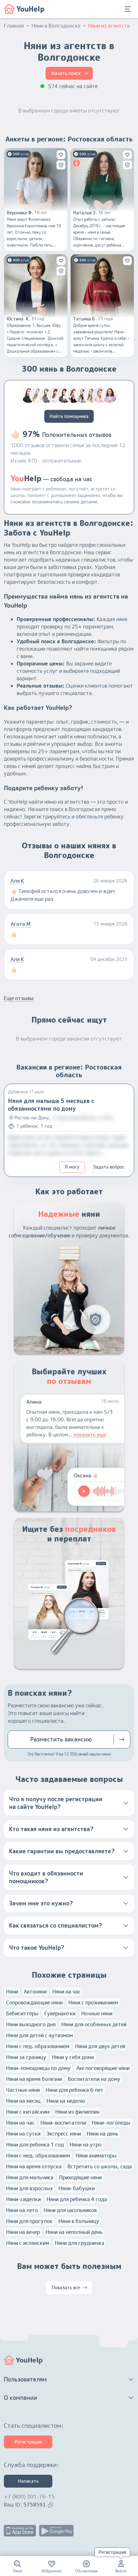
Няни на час (67, 1992)
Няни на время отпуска (34, 2166)
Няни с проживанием (93, 2002)
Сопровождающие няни (34, 2002)
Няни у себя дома (73, 2057)
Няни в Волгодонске (56, 26)
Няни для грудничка (80, 2243)
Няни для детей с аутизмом (39, 2035)
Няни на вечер (23, 2232)
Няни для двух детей (100, 2046)
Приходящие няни (80, 2177)
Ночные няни (97, 2013)
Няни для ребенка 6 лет (74, 2090)
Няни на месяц (23, 2101)
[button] (69, 1803)
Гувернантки (60, 2013)
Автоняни (35, 1992)
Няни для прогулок (29, 2221)
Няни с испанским (28, 2243)
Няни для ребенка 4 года (77, 2199)
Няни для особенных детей (94, 2024)
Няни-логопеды (111, 2123)
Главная (14, 26)
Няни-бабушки (77, 2188)
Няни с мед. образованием (38, 2156)
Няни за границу (26, 2057)
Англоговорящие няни (103, 2068)
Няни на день (102, 2134)
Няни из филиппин (77, 2112)
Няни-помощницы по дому (38, 2068)
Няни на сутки (23, 2134)
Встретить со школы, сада (100, 2166)
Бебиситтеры (22, 2013)
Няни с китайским (28, 2112)
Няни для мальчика (30, 2177)
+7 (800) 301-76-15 (29, 2497)
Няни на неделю (66, 2101)
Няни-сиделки (23, 2199)
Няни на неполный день (74, 2232)
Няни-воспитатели (63, 2123)
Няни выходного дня (31, 2024)
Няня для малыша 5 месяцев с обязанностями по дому (51, 1105)
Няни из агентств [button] (109, 26)
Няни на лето (22, 2210)
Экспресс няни (64, 2134)
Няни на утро (86, 2145)
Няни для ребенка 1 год (35, 2145)
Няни (12, 1992)
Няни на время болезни (34, 2079)
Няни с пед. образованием (38, 2046)
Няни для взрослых (29, 2188)
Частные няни (23, 2090)
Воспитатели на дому (94, 2079)
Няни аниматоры (96, 2156)
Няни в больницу (79, 2221)
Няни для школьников (70, 2210)
